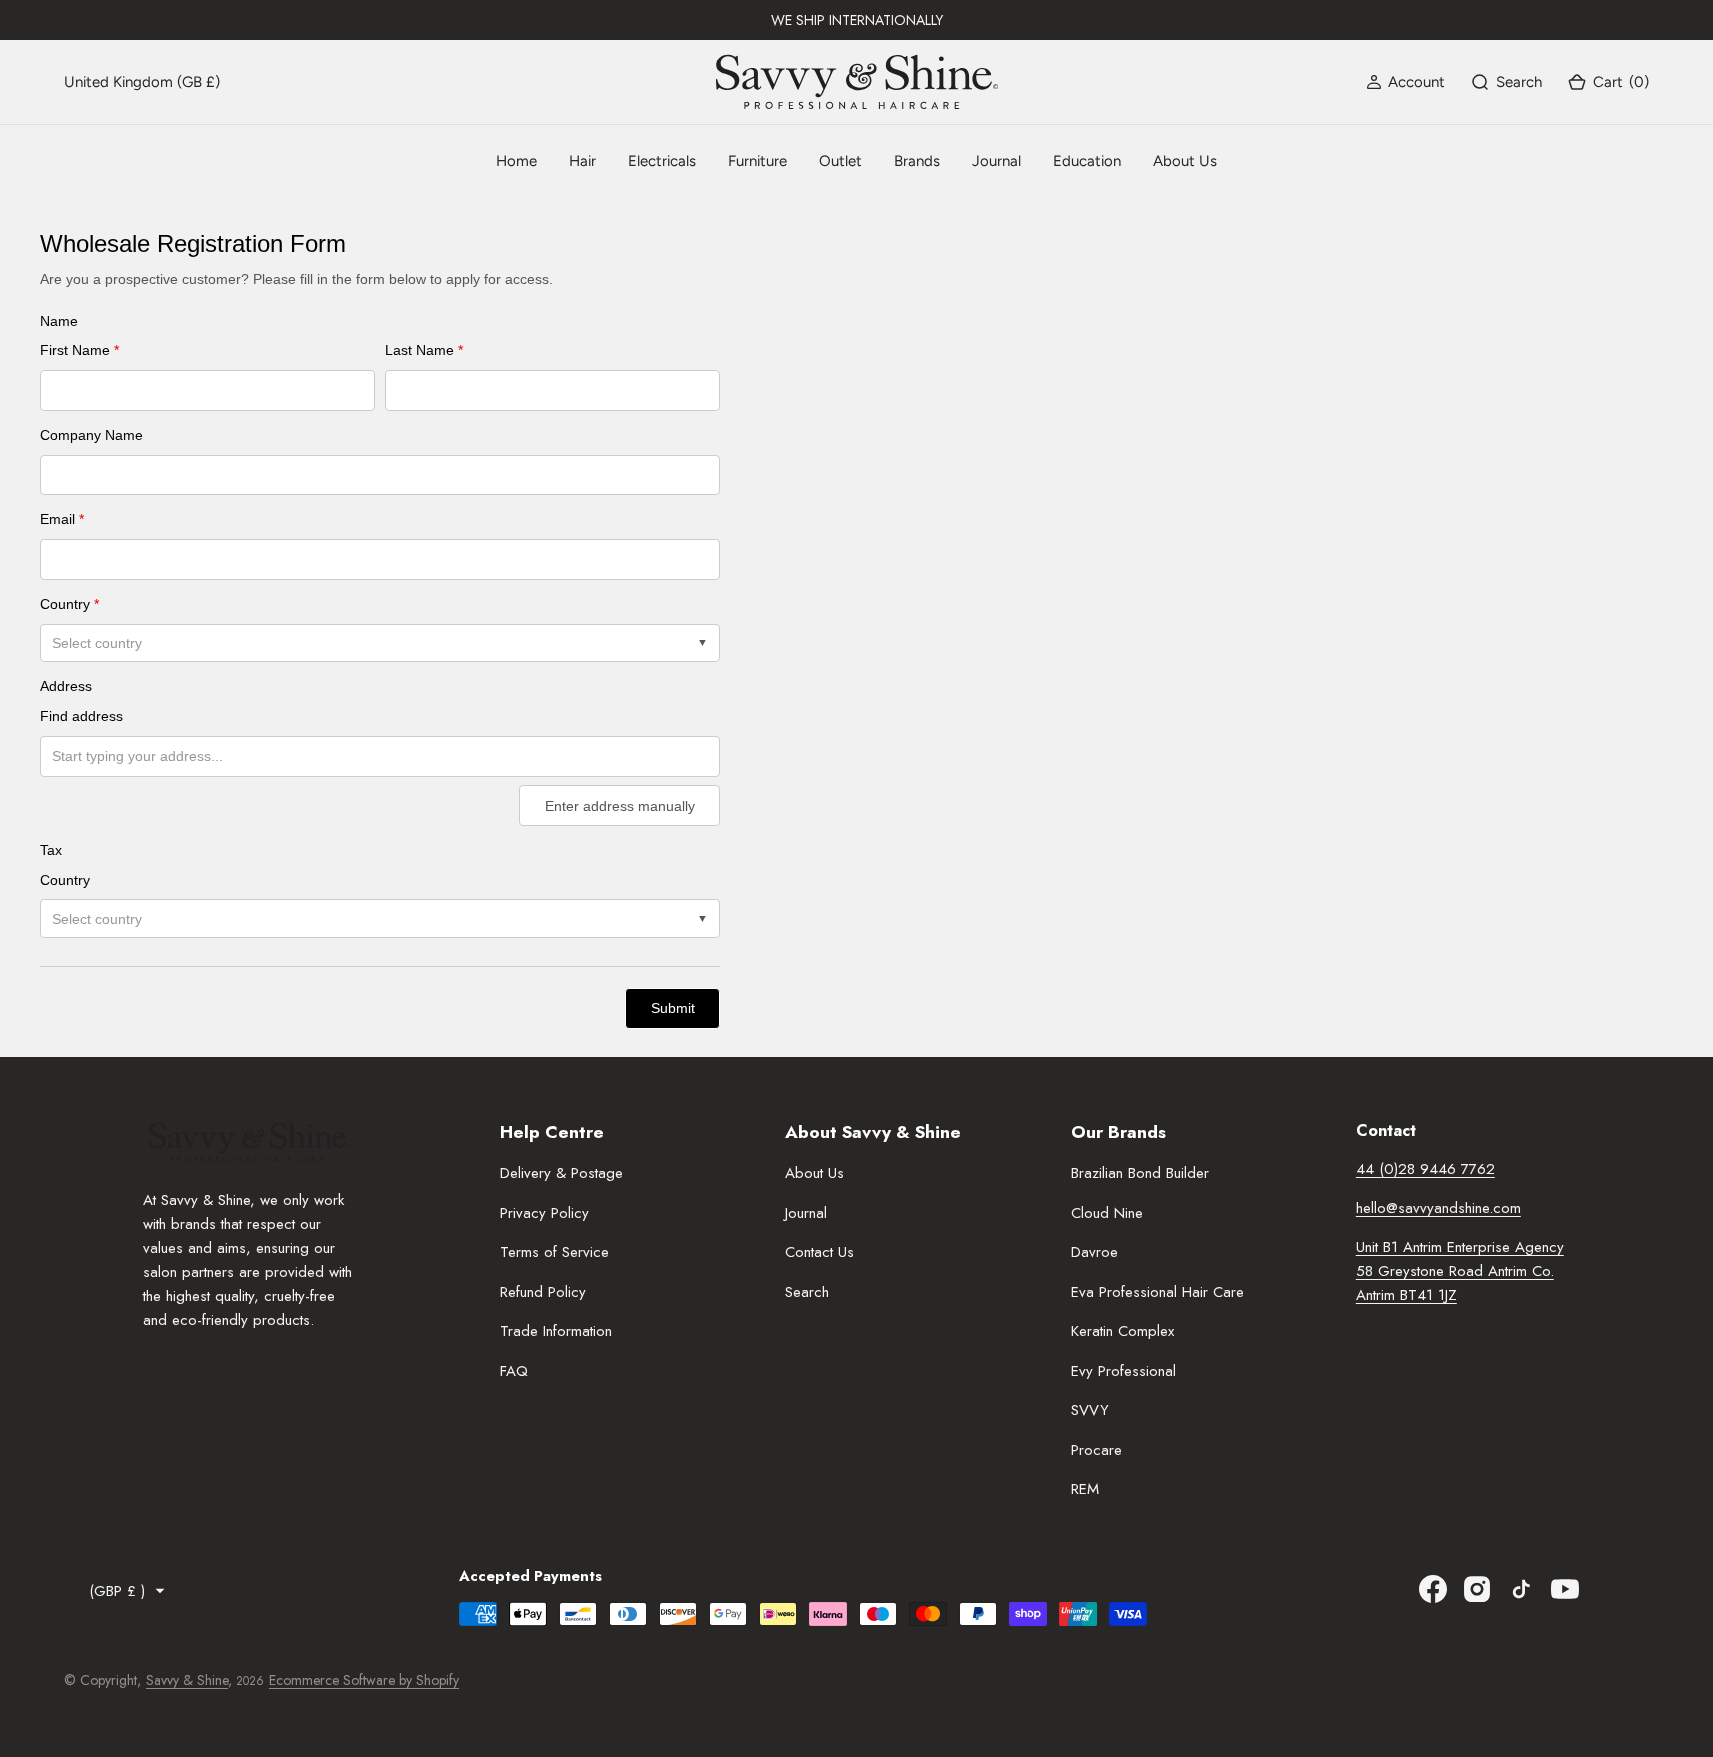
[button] (1405, 82)
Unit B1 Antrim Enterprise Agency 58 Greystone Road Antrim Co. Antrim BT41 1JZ (1460, 1271)
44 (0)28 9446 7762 (1425, 1169)
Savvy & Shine (187, 1680)
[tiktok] (1521, 1589)
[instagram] (1477, 1589)
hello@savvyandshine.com (1438, 1208)
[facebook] (1433, 1589)
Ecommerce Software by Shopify (364, 1680)
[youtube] (1565, 1589)
